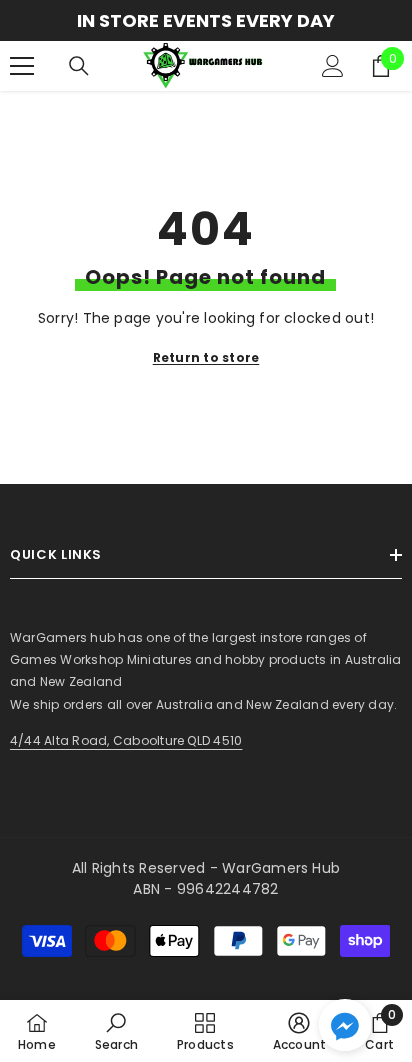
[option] (206, 20)
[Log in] (333, 66)
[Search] (79, 66)
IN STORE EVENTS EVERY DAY (206, 20)
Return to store (206, 357)
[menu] (22, 66)
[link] (116, 1031)
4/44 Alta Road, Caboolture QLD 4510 (126, 740)
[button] (345, 1025)
